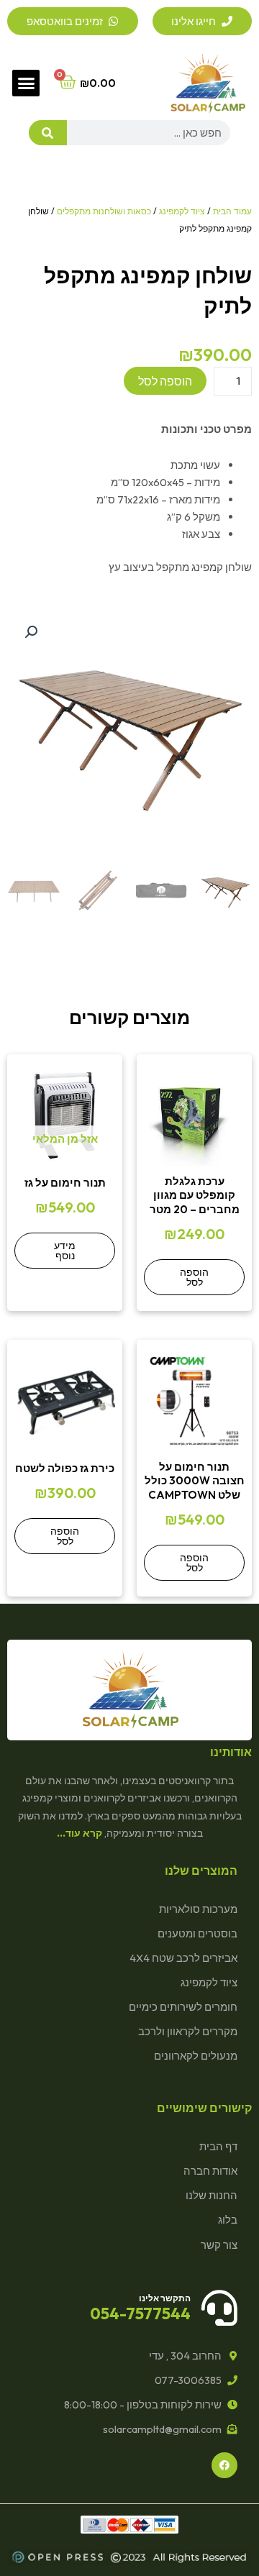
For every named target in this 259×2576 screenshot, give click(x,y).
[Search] (48, 133)
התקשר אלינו (165, 2298)
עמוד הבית (232, 211)
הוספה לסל (165, 381)
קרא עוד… (79, 1833)
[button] (26, 83)
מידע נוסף (65, 1251)
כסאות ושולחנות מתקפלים (104, 211)
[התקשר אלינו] (219, 2308)
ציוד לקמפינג (182, 211)
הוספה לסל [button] (194, 1277)
